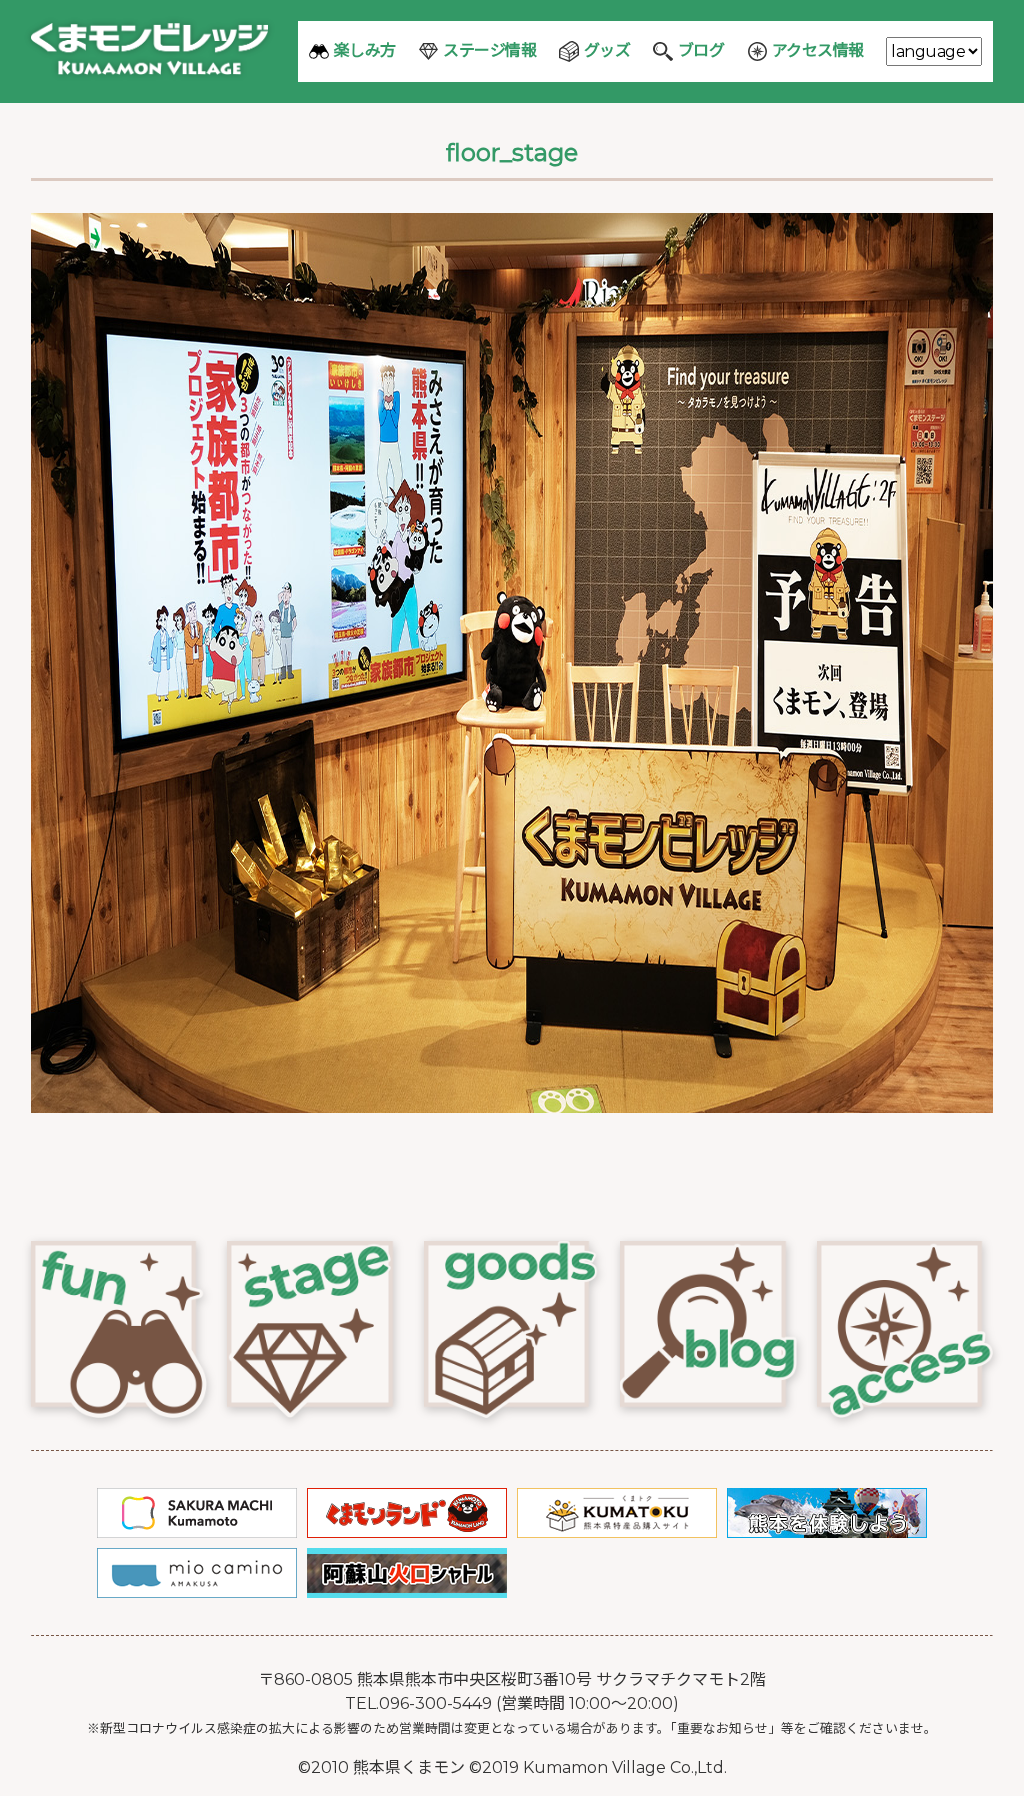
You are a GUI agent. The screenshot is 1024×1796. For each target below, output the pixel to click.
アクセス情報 (818, 50)
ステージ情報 (489, 50)
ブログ (701, 50)
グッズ (607, 50)
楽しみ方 (365, 50)
